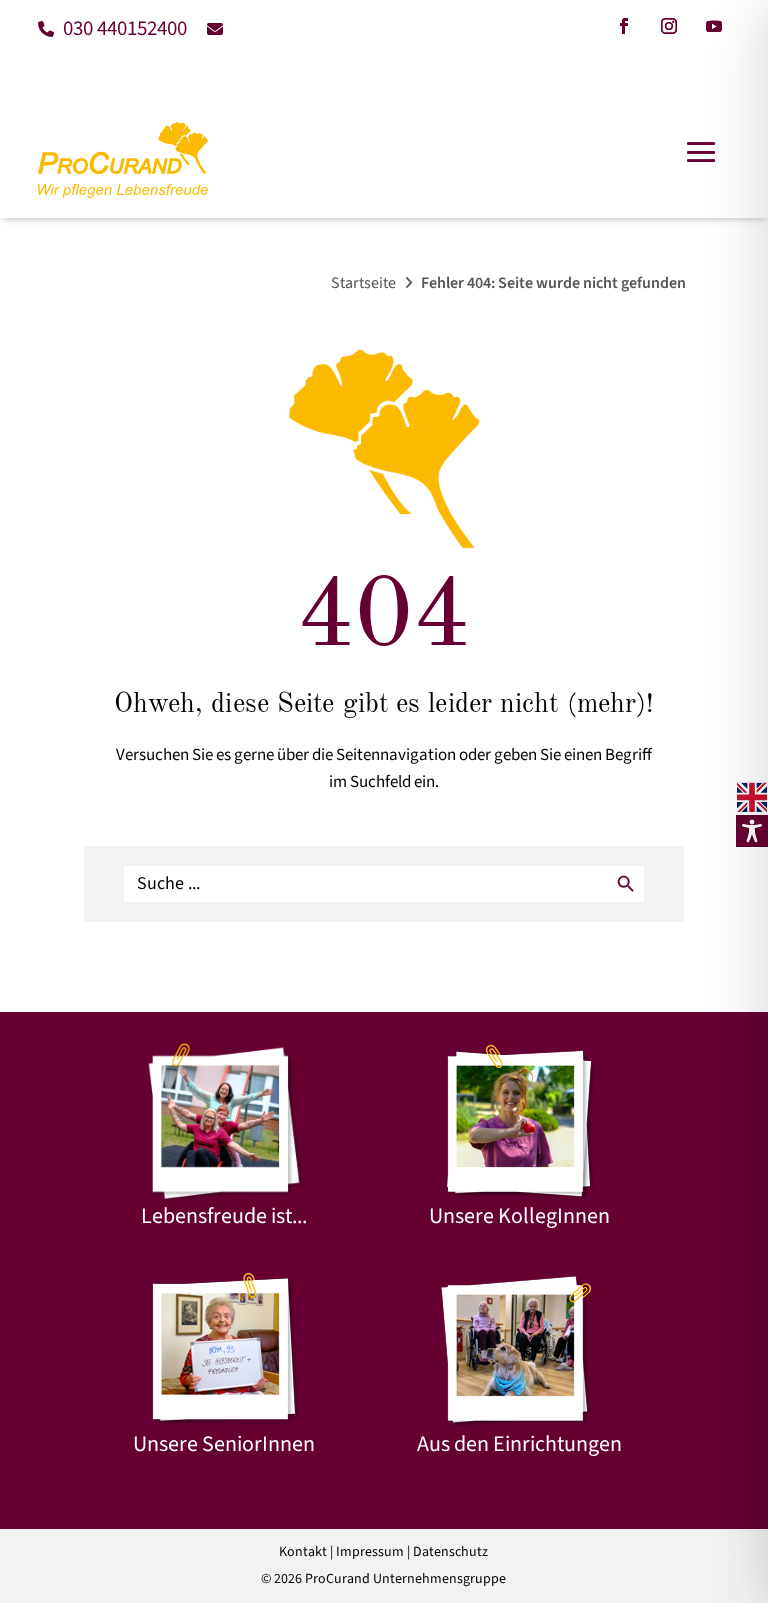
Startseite (363, 283)
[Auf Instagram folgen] (669, 26)
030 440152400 (123, 28)
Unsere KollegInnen (519, 1216)
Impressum (370, 1552)
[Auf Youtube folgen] (714, 26)
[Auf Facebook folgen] (624, 26)
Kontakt (303, 1552)
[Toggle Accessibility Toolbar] (752, 831)
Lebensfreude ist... (224, 1216)
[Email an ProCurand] (207, 28)
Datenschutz (450, 1552)
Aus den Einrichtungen (519, 1444)
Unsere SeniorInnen (224, 1444)
